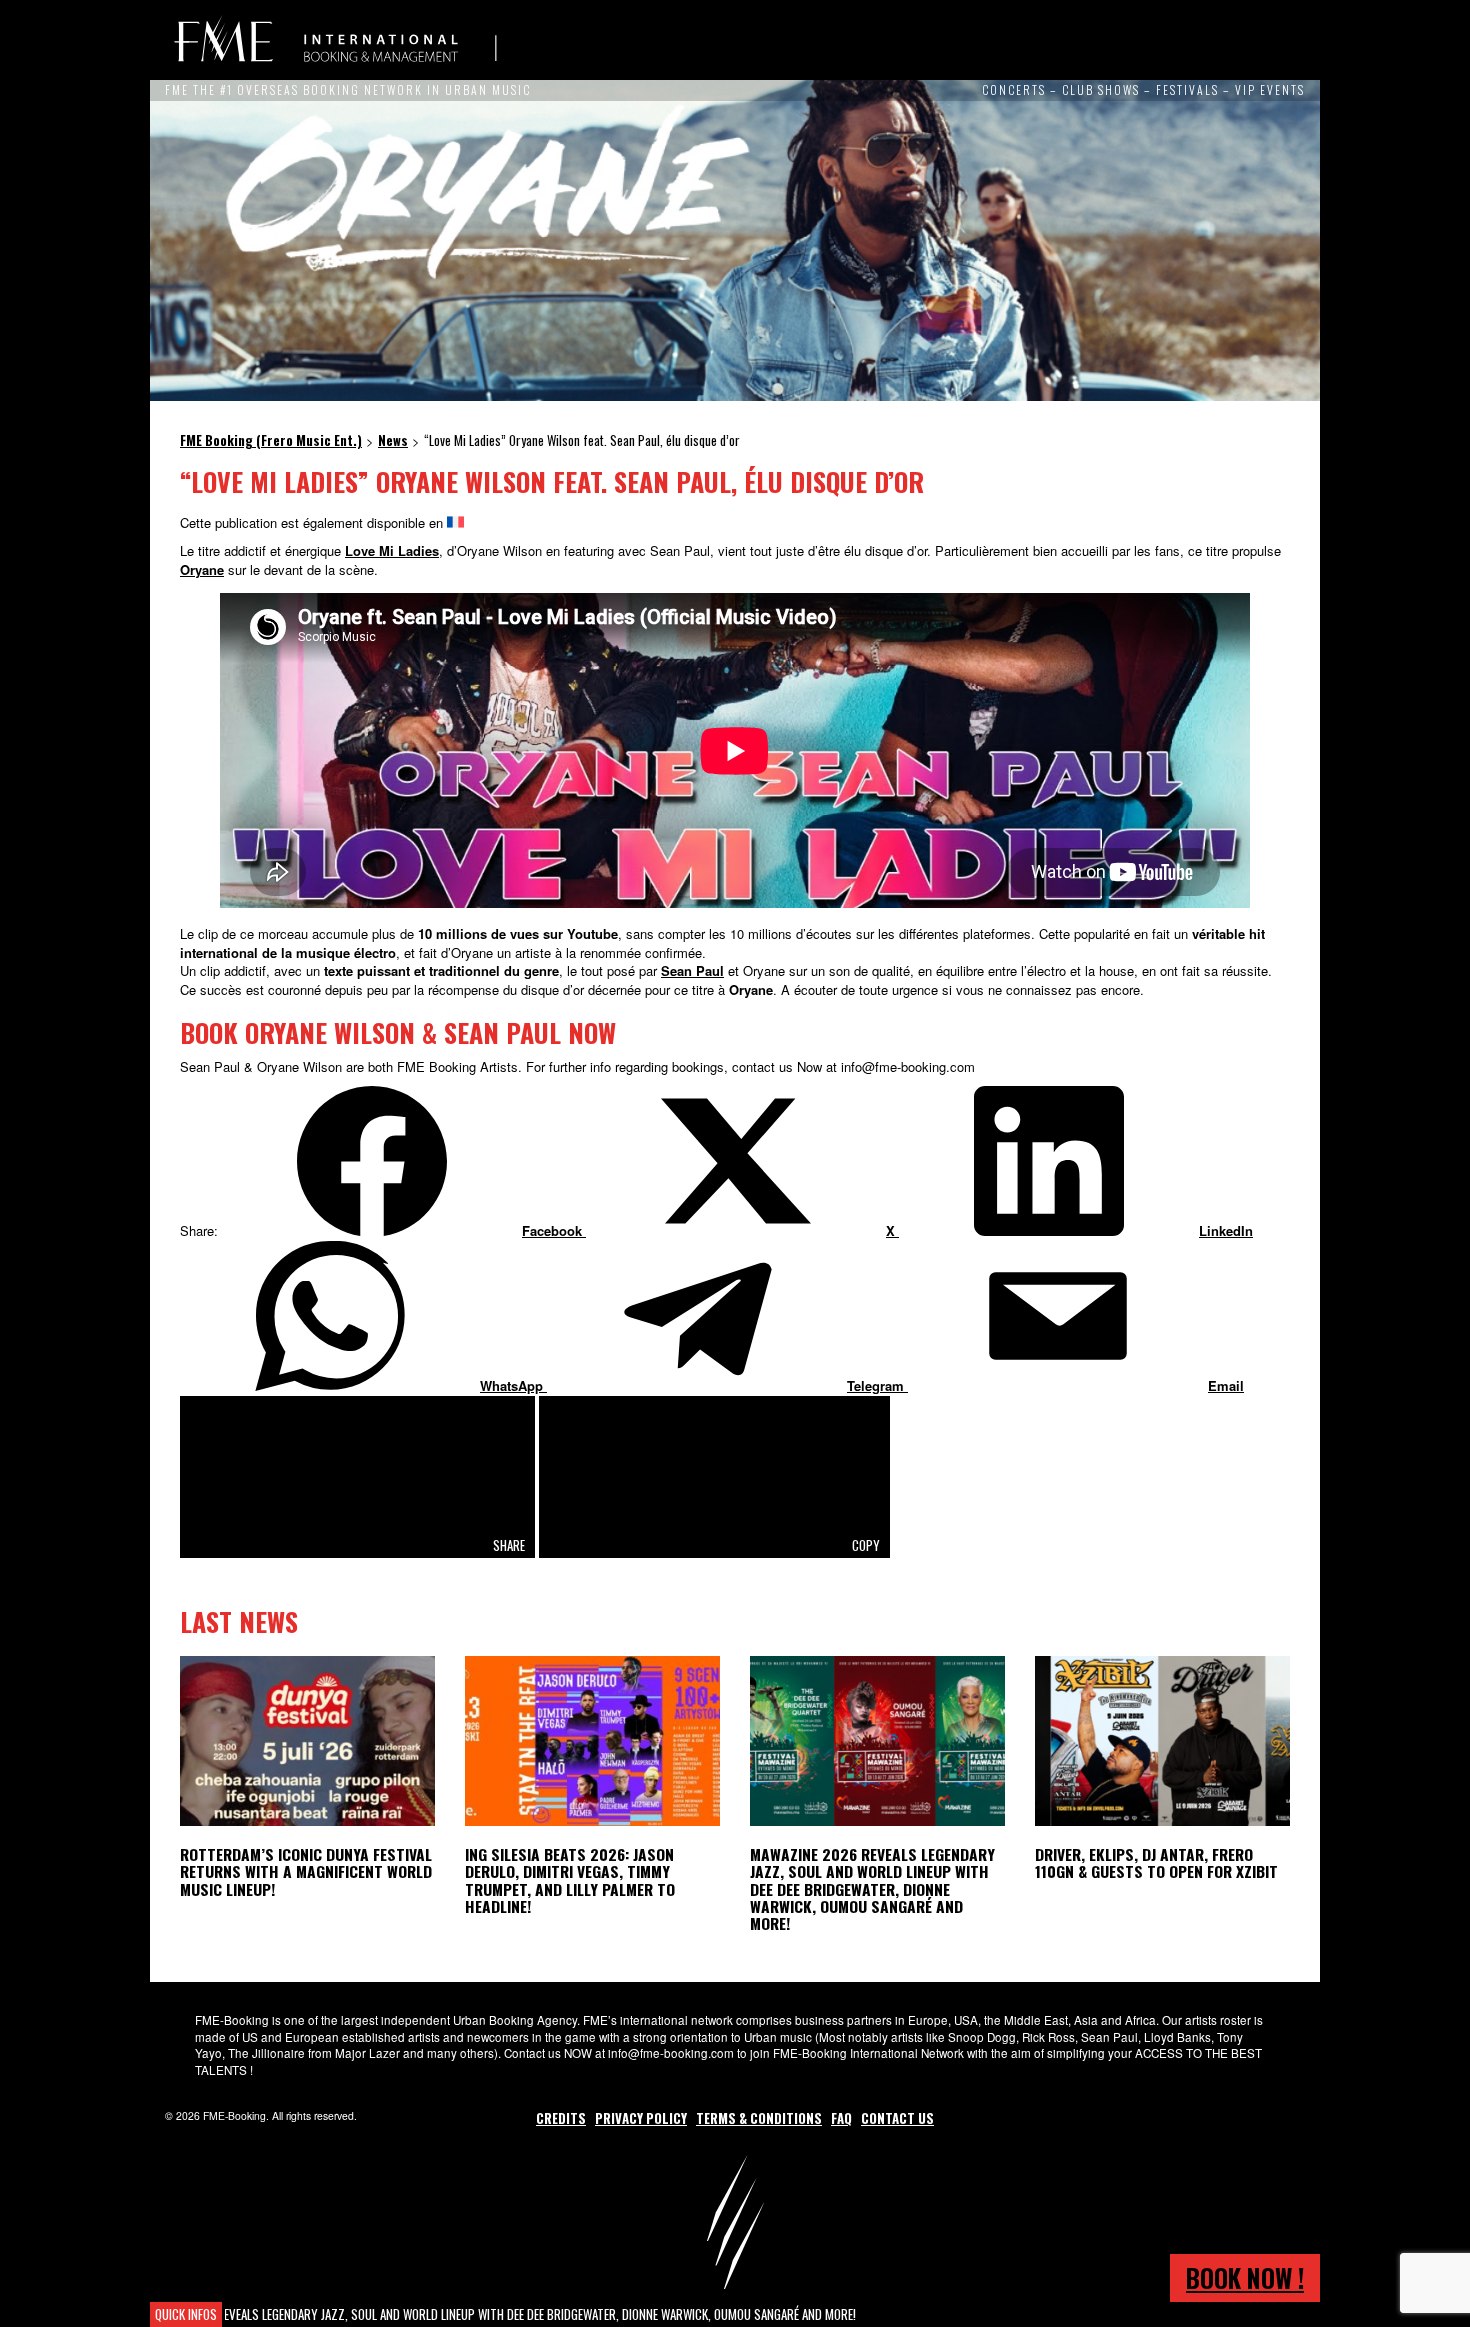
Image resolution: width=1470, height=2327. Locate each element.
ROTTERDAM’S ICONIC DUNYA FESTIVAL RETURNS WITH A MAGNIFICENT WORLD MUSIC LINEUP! (306, 1871)
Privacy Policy (641, 2118)
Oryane (202, 569)
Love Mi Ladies (392, 550)
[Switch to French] (455, 522)
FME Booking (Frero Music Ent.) (335, 40)
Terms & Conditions (759, 2118)
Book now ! (1245, 2277)
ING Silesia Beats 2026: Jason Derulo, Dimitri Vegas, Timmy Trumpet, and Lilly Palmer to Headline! (570, 1879)
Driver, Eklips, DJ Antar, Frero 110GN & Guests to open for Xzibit (1156, 1862)
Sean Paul (692, 970)
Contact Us (897, 2118)
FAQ (841, 2118)
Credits (561, 2118)
